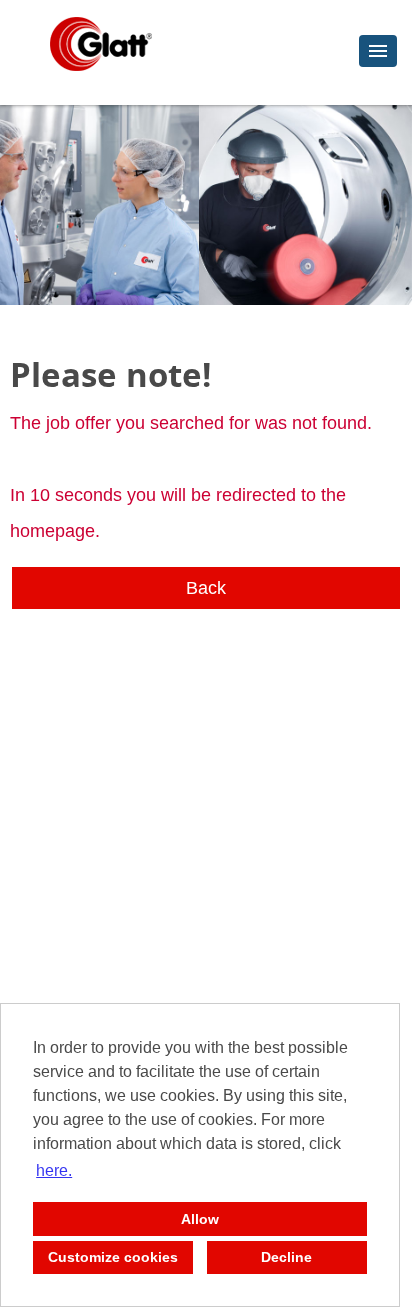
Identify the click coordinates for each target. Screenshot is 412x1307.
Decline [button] (286, 1257)
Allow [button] (200, 1219)
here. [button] (54, 1170)
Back (206, 588)
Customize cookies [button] (113, 1257)
